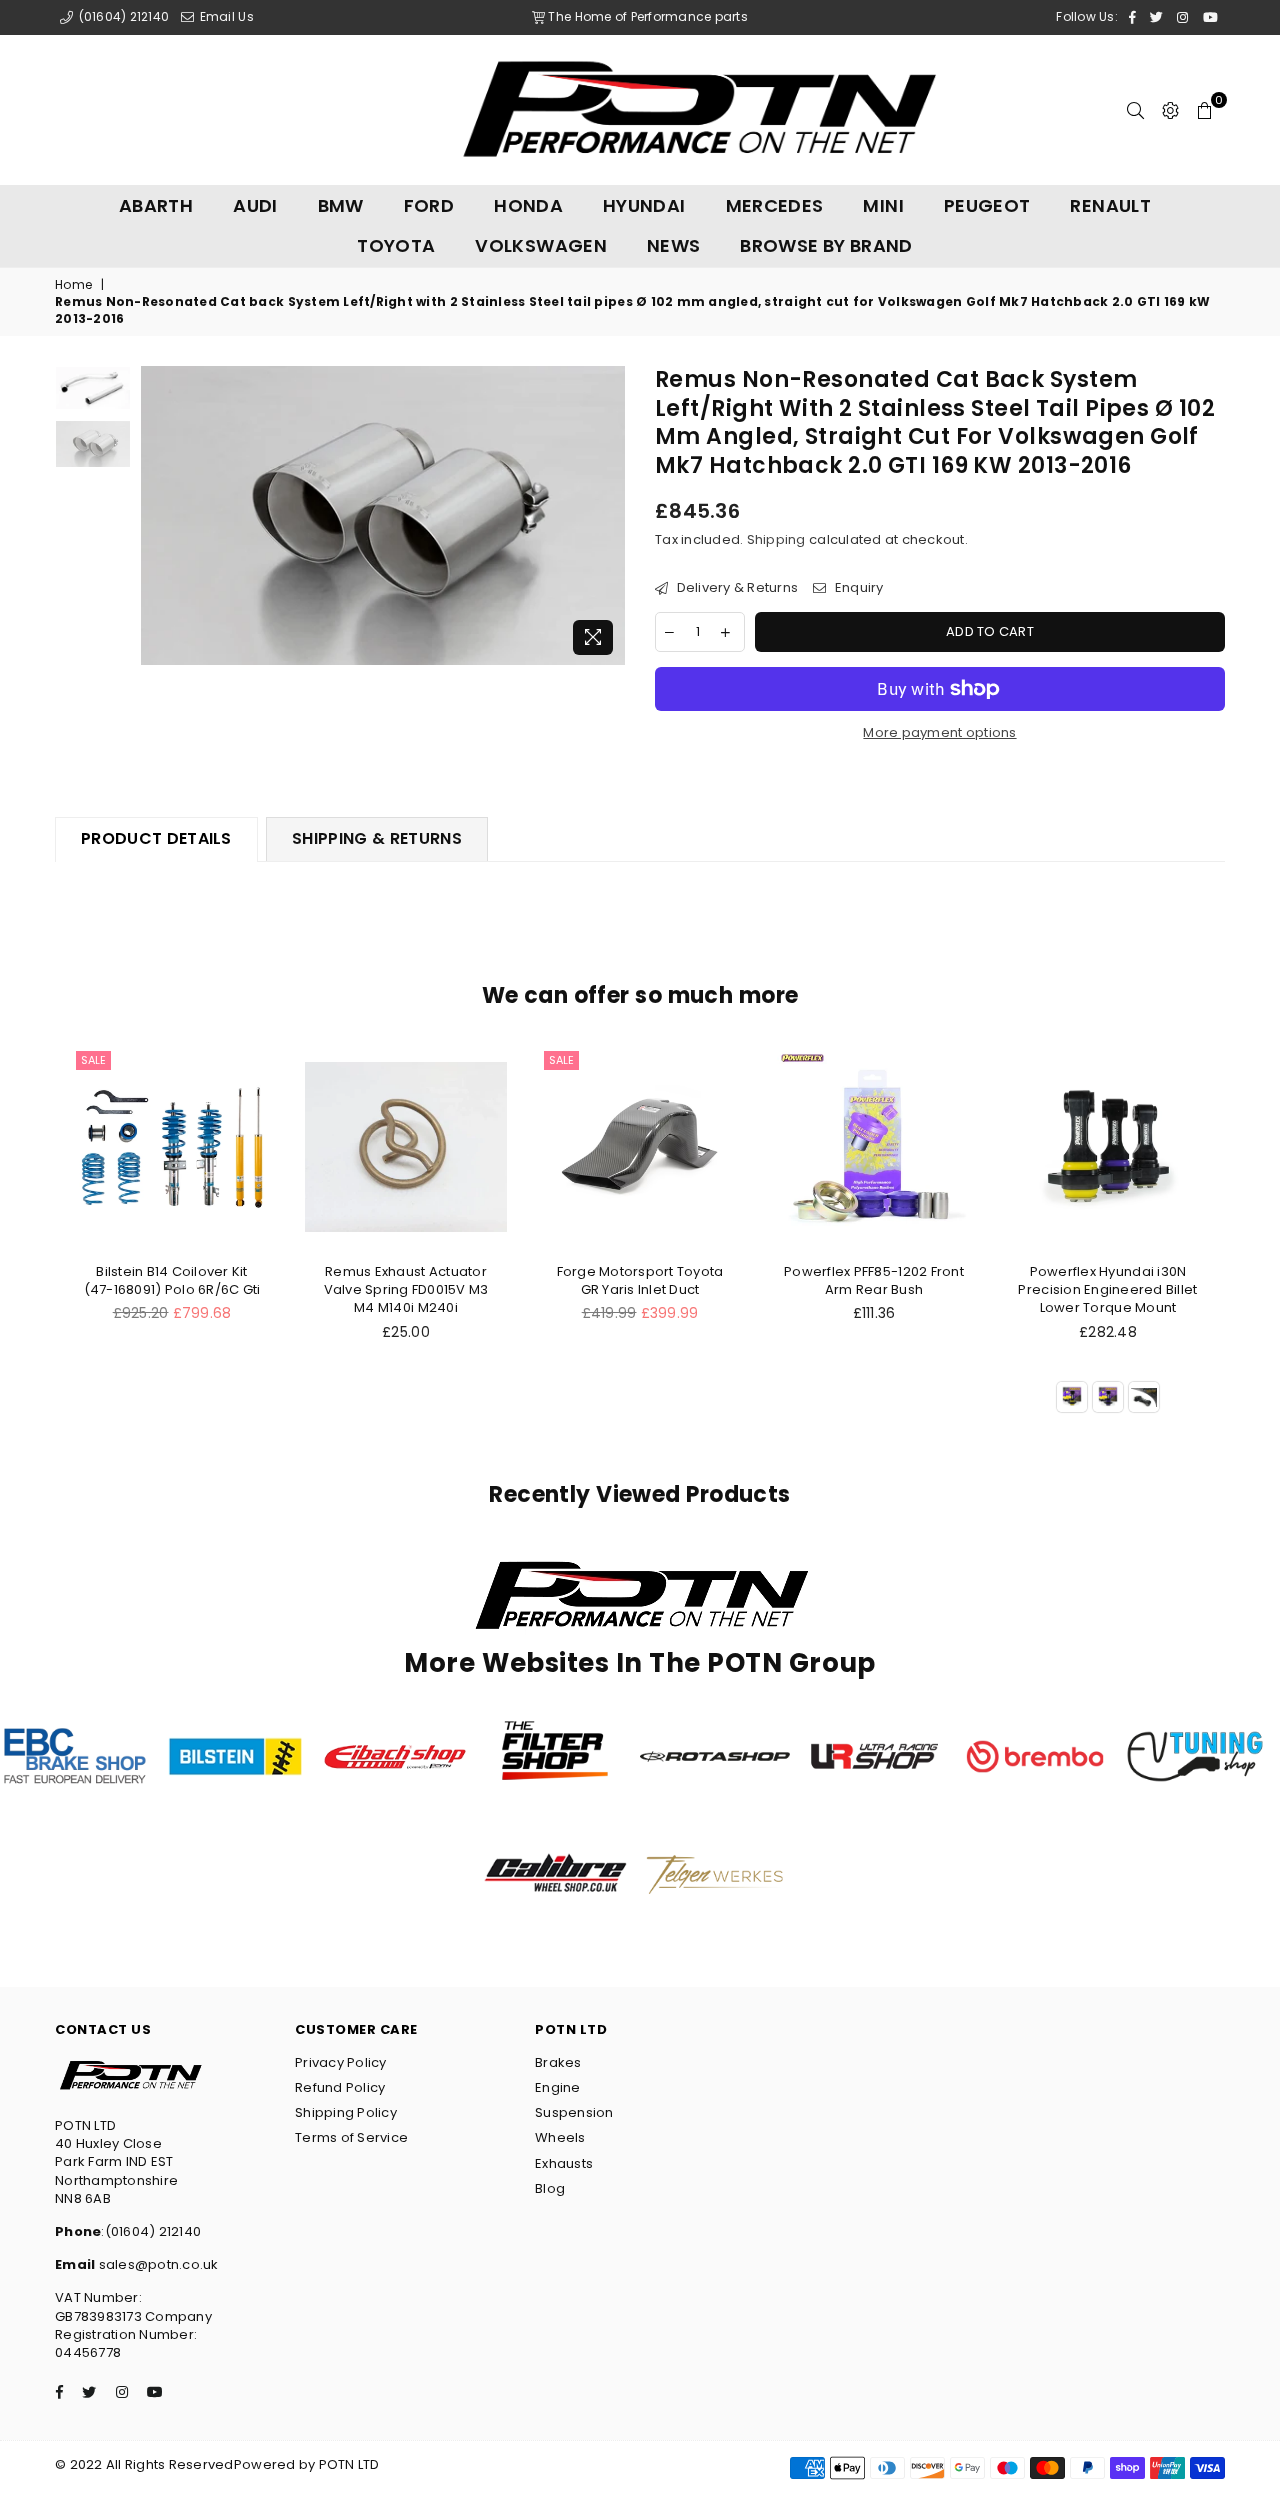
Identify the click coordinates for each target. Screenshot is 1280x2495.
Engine (558, 2087)
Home (73, 285)
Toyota (396, 245)
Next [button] (607, 515)
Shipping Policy (346, 2112)
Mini (883, 205)
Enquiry (857, 588)
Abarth (156, 205)
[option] (383, 515)
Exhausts (564, 2163)
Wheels (560, 2137)
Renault (1110, 205)
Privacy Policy (341, 2062)
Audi (255, 205)
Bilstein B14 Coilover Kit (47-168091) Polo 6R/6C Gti (172, 1280)
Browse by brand (826, 245)
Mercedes (775, 205)
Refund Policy (340, 2087)
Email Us (224, 16)
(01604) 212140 (122, 16)
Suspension (574, 2112)
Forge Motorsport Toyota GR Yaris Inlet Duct (640, 1280)
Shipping (776, 539)
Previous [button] (158, 515)
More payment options (939, 733)
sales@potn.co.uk (156, 2264)
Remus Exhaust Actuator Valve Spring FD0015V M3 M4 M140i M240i (406, 1289)
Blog (550, 2188)
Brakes (558, 2062)
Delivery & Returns (735, 588)
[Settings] (1170, 110)
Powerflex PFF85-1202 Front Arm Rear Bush (874, 1280)
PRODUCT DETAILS (156, 838)
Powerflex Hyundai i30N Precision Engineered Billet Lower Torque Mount (1107, 1289)
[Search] (1135, 110)
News (673, 245)
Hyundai (644, 205)
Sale (93, 1060)
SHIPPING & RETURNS (377, 838)
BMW (341, 205)
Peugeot (987, 205)
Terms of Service (351, 2137)
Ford (429, 205)
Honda (528, 205)
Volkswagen (541, 245)
